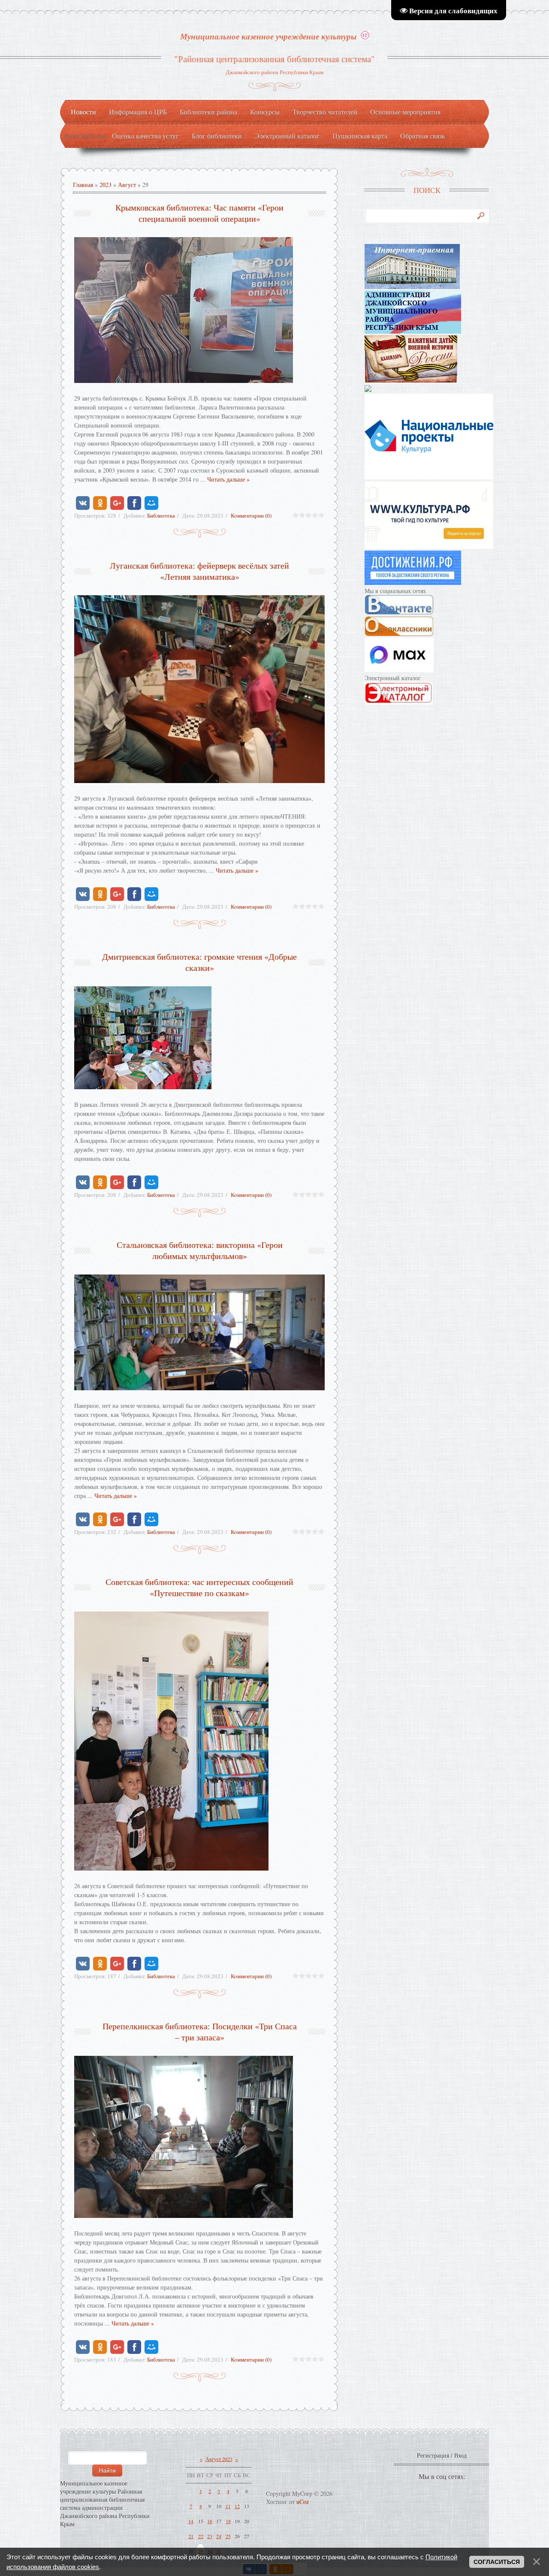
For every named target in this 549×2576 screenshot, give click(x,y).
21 (191, 2536)
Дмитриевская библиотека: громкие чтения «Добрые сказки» (199, 962)
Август (127, 185)
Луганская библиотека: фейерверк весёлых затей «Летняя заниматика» (199, 571)
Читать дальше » (228, 479)
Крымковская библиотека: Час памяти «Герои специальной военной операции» (199, 213)
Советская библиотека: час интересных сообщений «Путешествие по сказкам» (199, 1587)
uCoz (303, 2502)
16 (210, 2521)
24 (219, 2536)
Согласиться (497, 2562)
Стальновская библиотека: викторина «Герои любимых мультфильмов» (200, 1250)
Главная (83, 185)
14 (191, 2521)
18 (228, 2521)
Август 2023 (219, 2459)
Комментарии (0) (251, 515)
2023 (106, 185)
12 (237, 2506)
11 (228, 2506)
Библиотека (161, 515)
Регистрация (433, 2455)
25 (228, 2536)
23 (210, 2536)
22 (201, 2536)
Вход (460, 2455)
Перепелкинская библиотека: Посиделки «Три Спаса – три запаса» (200, 2032)
